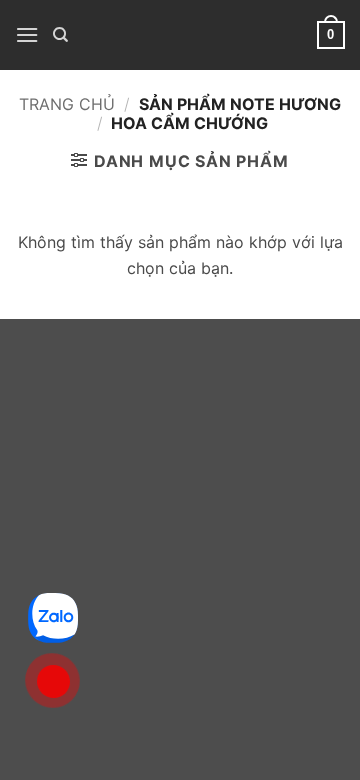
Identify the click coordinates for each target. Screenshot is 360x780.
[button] (27, 34)
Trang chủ (67, 104)
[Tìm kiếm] (60, 35)
